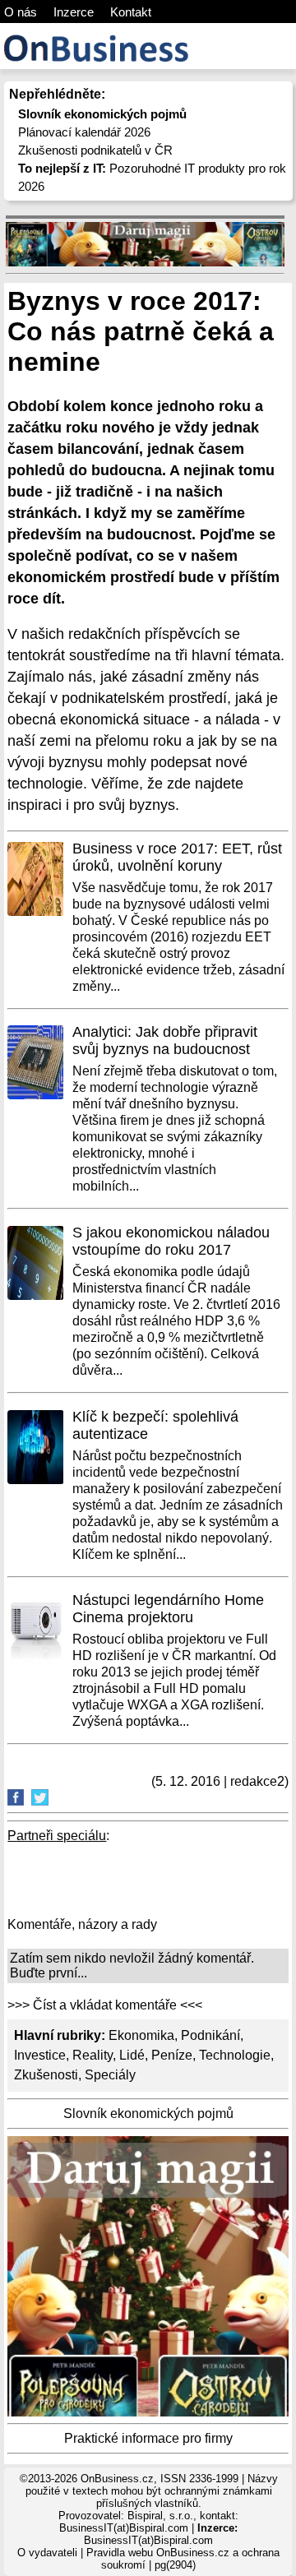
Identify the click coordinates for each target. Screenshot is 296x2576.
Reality (92, 2055)
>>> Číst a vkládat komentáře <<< (105, 2005)
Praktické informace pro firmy (148, 2438)
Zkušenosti (46, 2075)
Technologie (235, 2055)
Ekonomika (141, 2035)
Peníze (172, 2055)
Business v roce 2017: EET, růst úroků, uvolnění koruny (177, 857)
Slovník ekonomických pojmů (148, 2114)
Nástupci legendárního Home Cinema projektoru (168, 1609)
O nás (21, 12)
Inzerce (74, 12)
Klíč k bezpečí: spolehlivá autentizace (155, 1425)
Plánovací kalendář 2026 (84, 132)
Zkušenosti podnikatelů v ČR (95, 150)
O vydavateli (47, 2553)
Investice (40, 2055)
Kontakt (131, 12)
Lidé (132, 2055)
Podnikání (210, 2035)
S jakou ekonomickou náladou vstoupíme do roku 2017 (171, 1241)
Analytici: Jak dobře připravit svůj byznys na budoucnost (165, 1041)
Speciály (110, 2075)
